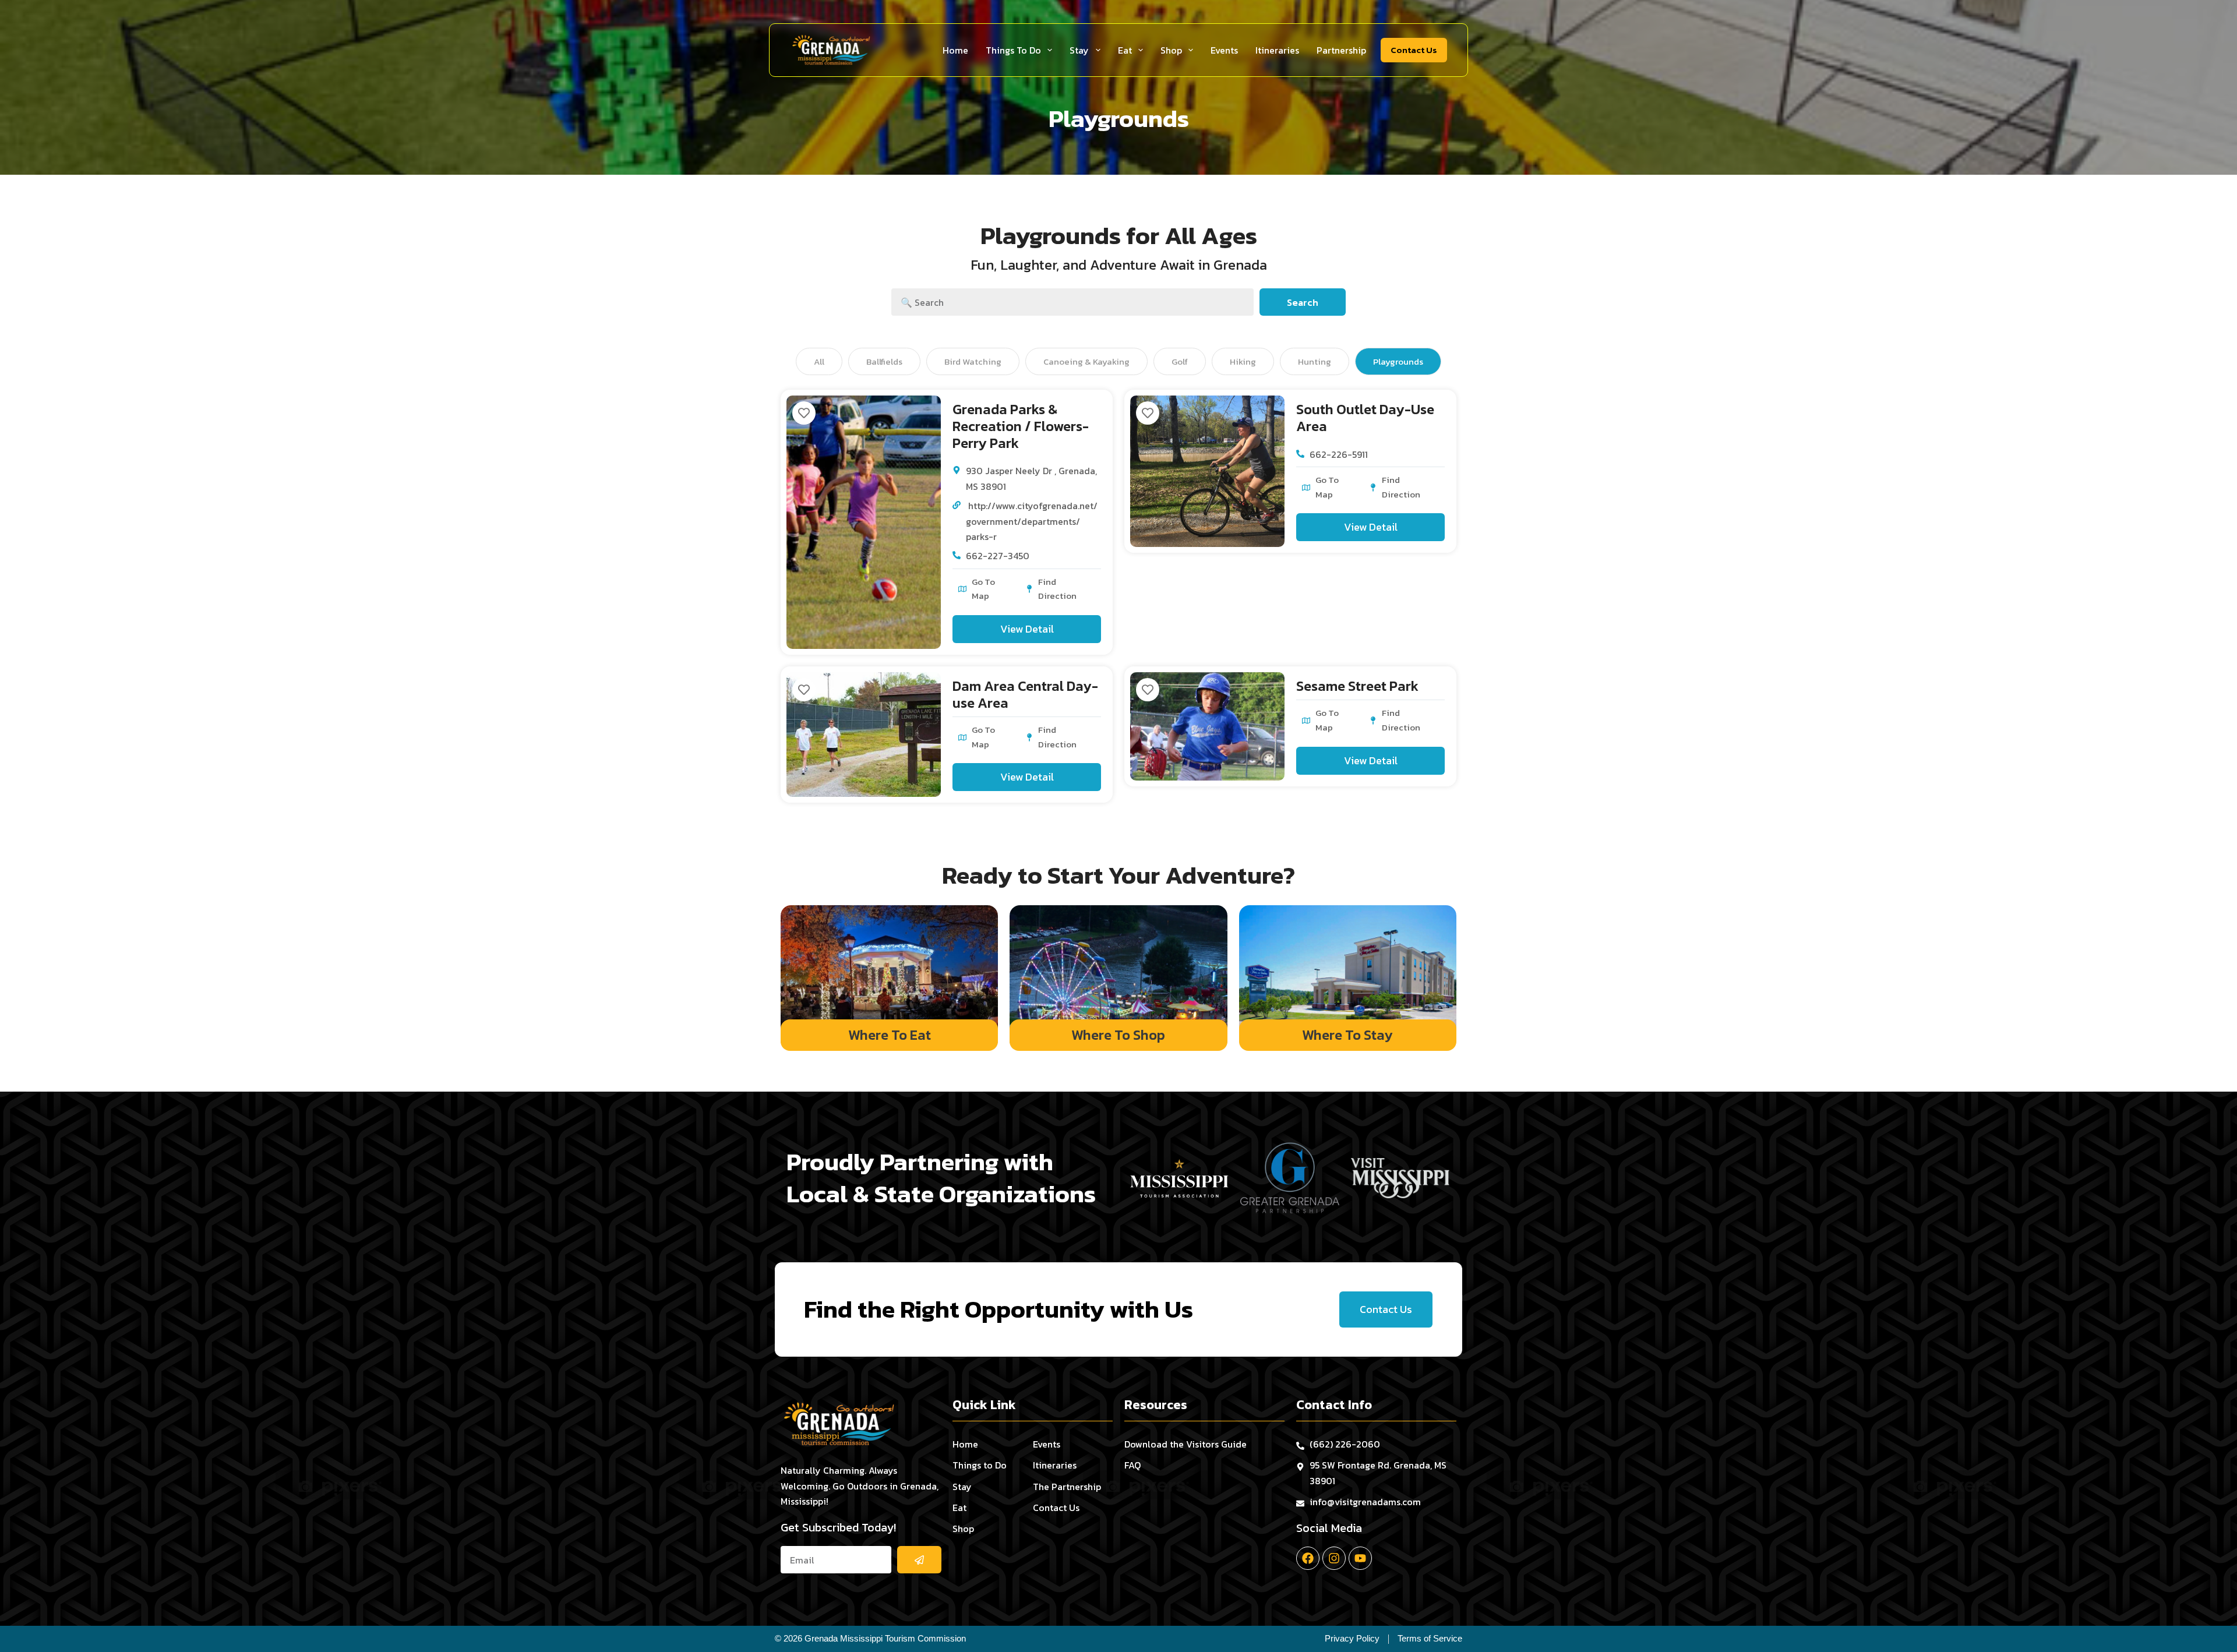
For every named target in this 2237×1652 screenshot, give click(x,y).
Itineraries (1277, 50)
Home (955, 50)
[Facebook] (1308, 1558)
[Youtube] (1360, 1558)
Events (1224, 50)
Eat (1125, 50)
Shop (1171, 50)
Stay (1079, 50)
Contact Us (1414, 50)
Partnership (1341, 50)
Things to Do (1013, 50)
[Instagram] (1334, 1558)
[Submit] (919, 1560)
